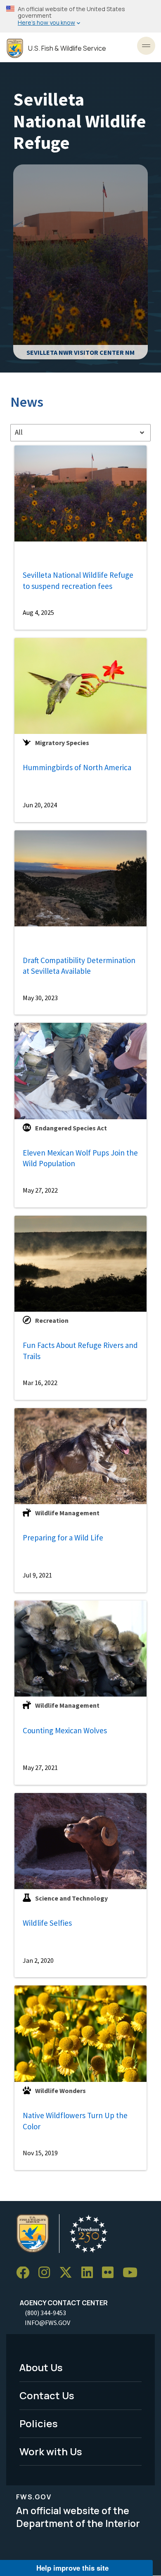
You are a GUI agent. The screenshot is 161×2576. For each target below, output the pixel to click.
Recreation (52, 1320)
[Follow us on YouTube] (133, 2273)
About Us (41, 2367)
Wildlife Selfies (47, 1923)
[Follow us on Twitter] (69, 2273)
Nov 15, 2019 (40, 2153)
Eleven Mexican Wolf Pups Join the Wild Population (80, 1158)
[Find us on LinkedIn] (90, 2273)
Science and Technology (71, 1898)
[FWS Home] (15, 48)
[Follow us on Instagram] (47, 2273)
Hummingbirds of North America (77, 767)
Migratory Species (62, 743)
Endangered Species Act (71, 1128)
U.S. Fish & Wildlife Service (67, 48)
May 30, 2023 (40, 998)
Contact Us (47, 2395)
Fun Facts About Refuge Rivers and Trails (80, 1351)
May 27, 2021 (40, 1767)
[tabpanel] (80, 1308)
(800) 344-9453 (45, 2313)
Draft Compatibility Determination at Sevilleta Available (79, 966)
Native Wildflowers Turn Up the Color (75, 2121)
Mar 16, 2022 (40, 1383)
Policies (39, 2423)
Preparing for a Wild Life (63, 1538)
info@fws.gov (47, 2323)
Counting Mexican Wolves (65, 1730)
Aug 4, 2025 (38, 612)
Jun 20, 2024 (40, 805)
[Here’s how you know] (80, 16)
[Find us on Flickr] (111, 2273)
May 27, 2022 (40, 1190)
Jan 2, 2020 (38, 1960)
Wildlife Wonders (60, 2091)
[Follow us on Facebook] (26, 2273)
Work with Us (51, 2451)
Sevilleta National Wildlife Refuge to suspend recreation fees (78, 580)
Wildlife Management (67, 1513)
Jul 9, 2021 (37, 1575)
